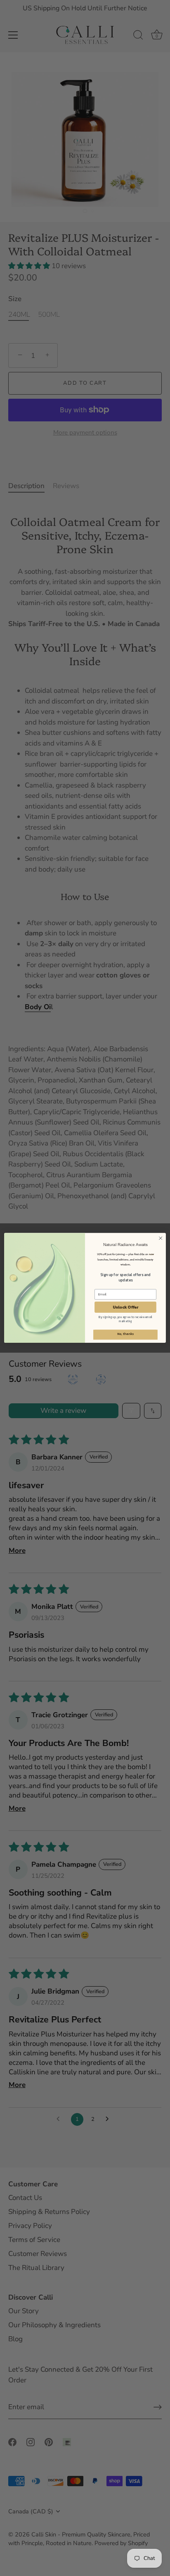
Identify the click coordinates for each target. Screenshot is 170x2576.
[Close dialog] (161, 1239)
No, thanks (125, 1334)
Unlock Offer (126, 1308)
